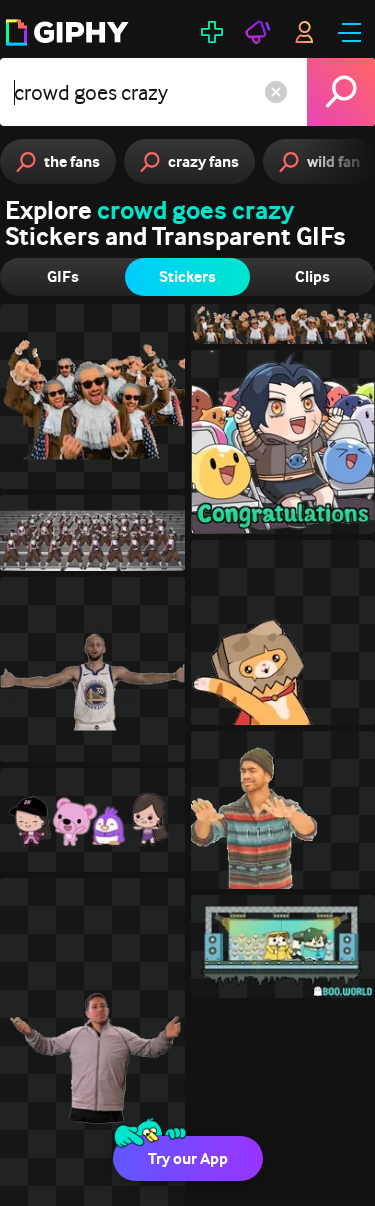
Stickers (187, 276)
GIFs (63, 276)
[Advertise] (258, 32)
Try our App (188, 1158)
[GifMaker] (212, 32)
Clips (312, 276)
